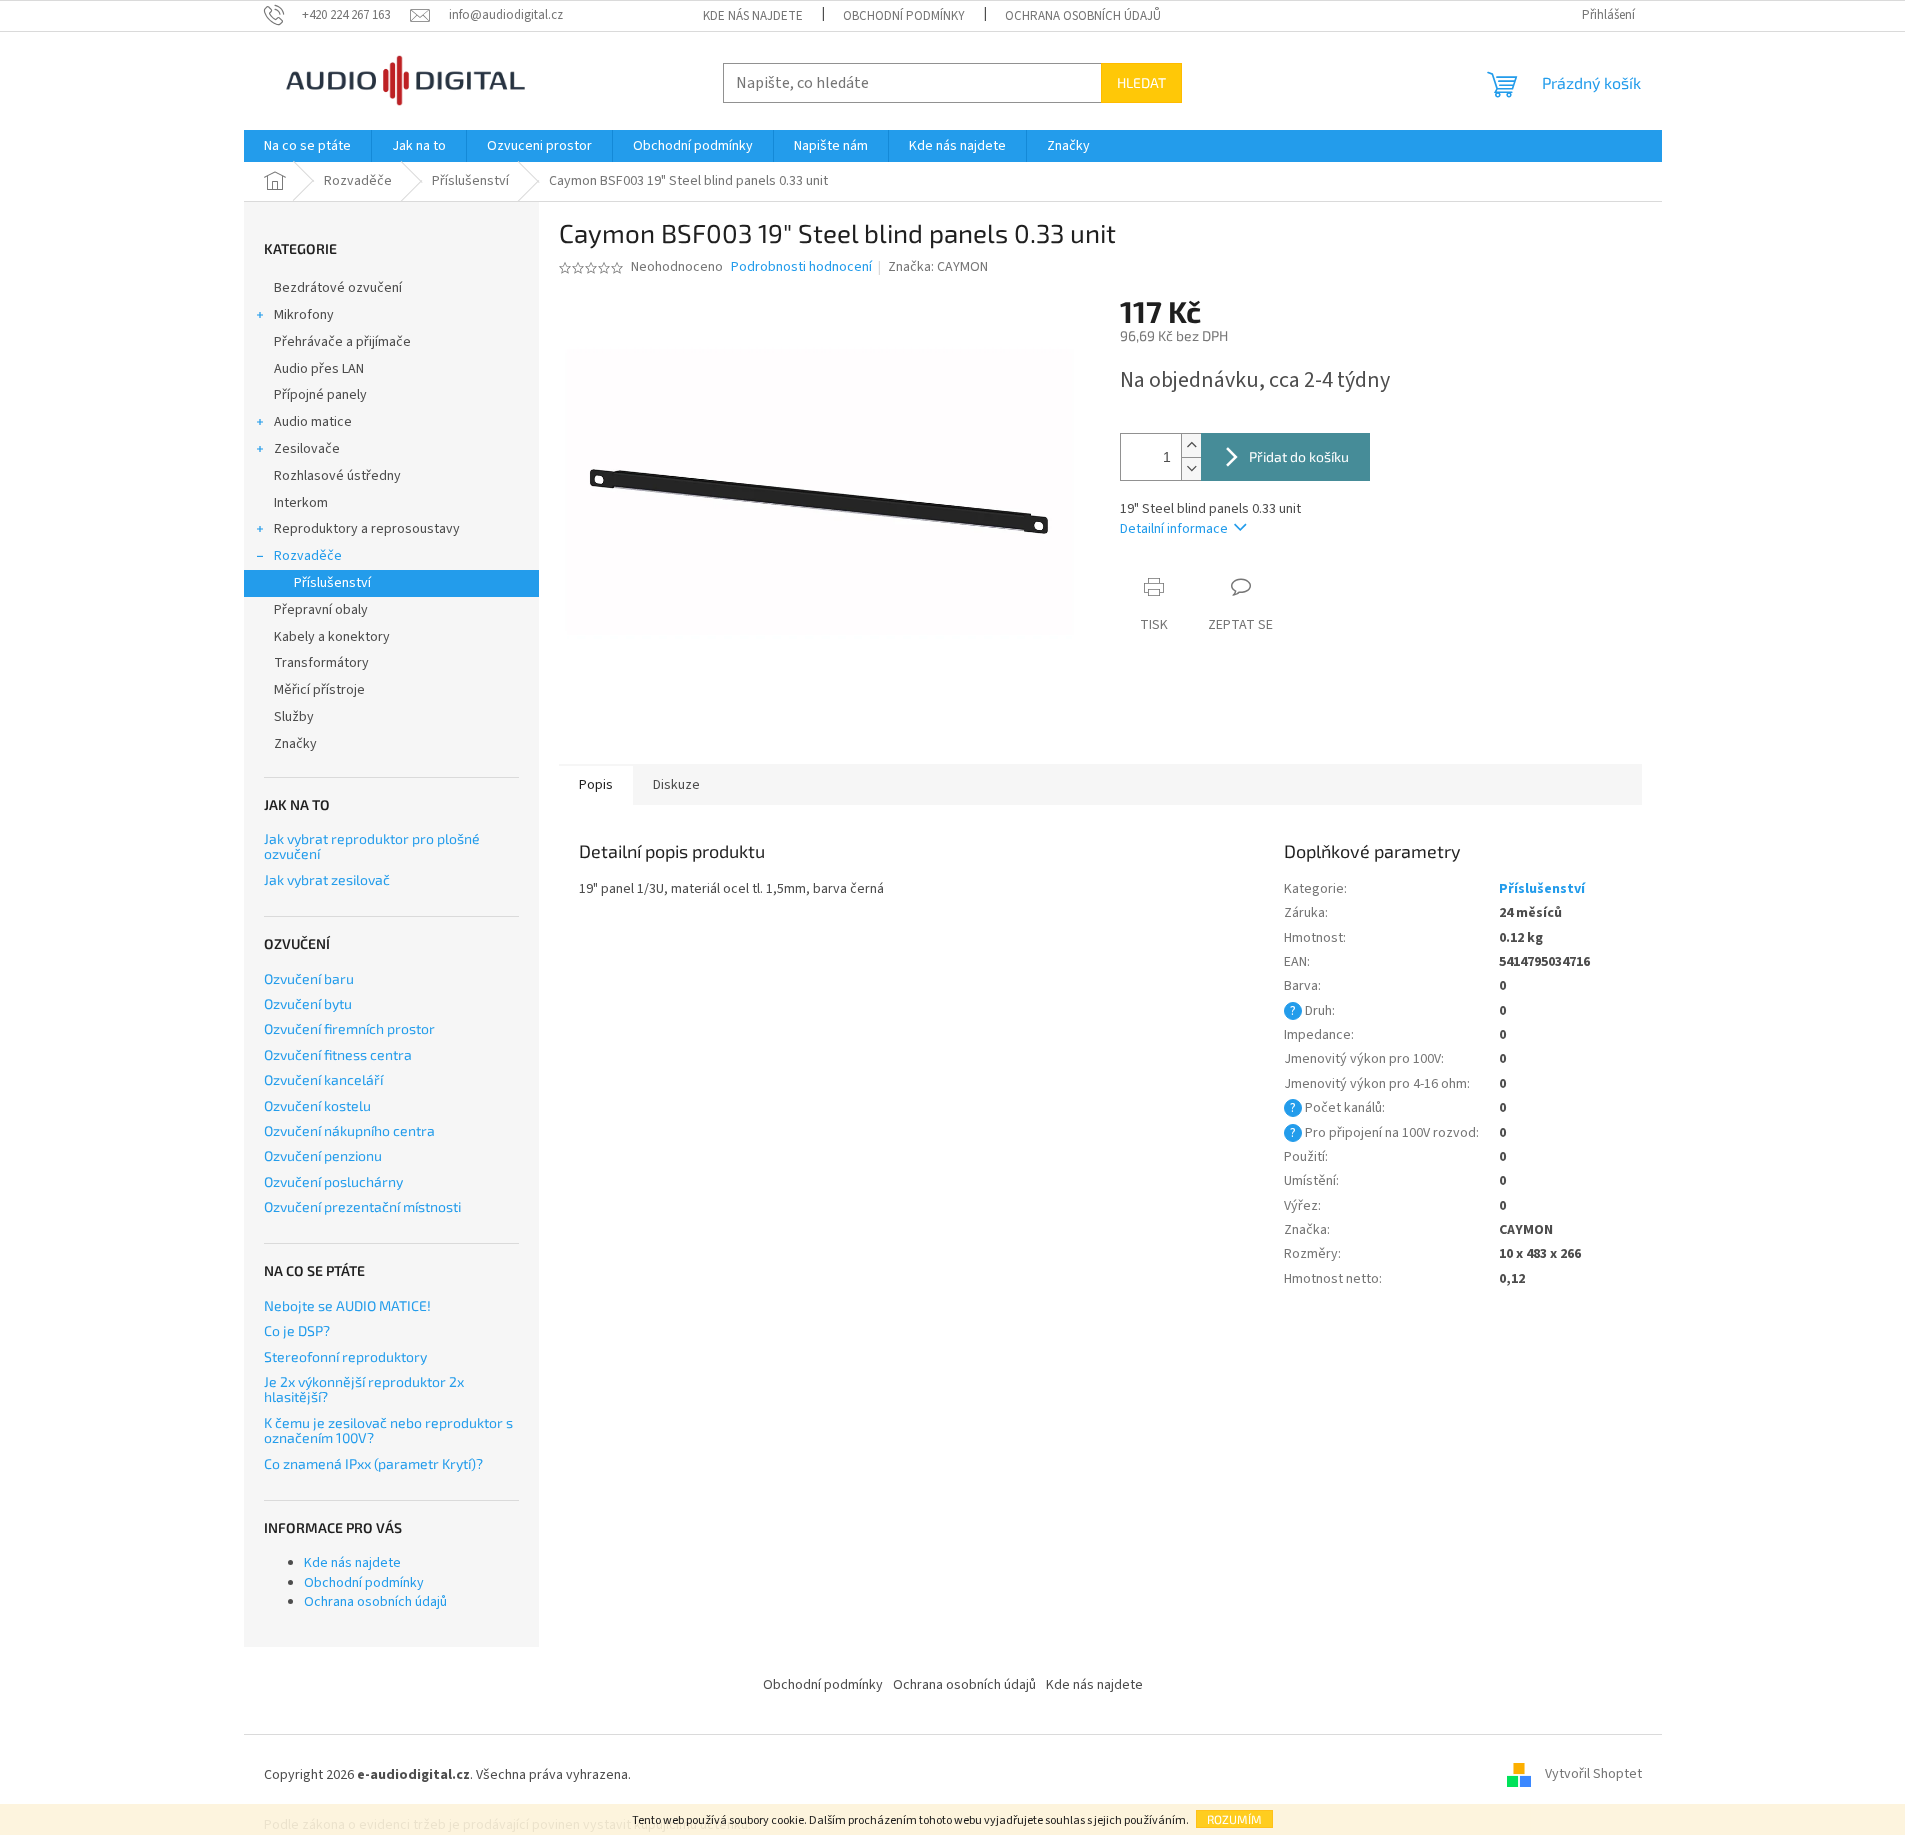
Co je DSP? (297, 1330)
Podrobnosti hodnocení (801, 267)
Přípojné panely (320, 395)
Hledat (1141, 82)
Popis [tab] (596, 785)
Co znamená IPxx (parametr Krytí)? (373, 1463)
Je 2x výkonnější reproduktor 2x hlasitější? (364, 1389)
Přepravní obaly (321, 610)
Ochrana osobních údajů (1083, 16)
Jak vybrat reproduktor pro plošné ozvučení (372, 846)
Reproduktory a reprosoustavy (367, 529)
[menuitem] (307, 146)
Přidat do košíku (1299, 456)
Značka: (938, 267)
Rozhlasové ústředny (337, 476)
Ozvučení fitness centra (338, 1054)
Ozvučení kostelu (317, 1105)
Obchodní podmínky (904, 16)
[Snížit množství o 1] (1191, 468)
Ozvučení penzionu (323, 1155)
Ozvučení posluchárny (333, 1181)
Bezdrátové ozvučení (338, 288)
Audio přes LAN (319, 369)
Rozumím (1234, 1819)
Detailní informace (1174, 529)
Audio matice (313, 422)
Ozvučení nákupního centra (349, 1130)
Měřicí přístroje (319, 690)
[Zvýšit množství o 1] (1191, 445)
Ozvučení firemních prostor (349, 1028)
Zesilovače (307, 449)
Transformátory (321, 663)
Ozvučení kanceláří (323, 1079)
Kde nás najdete (753, 16)
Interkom (301, 503)
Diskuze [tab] (676, 785)
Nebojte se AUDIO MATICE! (347, 1305)
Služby (294, 717)
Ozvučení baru (309, 978)
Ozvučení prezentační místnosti (362, 1206)
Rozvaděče (308, 556)
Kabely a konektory (332, 637)
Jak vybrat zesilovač (327, 879)
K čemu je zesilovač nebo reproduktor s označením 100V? (388, 1430)
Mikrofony (304, 315)
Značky (295, 744)
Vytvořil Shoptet (1593, 1775)
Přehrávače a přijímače (342, 342)
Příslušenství (332, 583)
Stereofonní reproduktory (345, 1356)
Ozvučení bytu (308, 1003)
